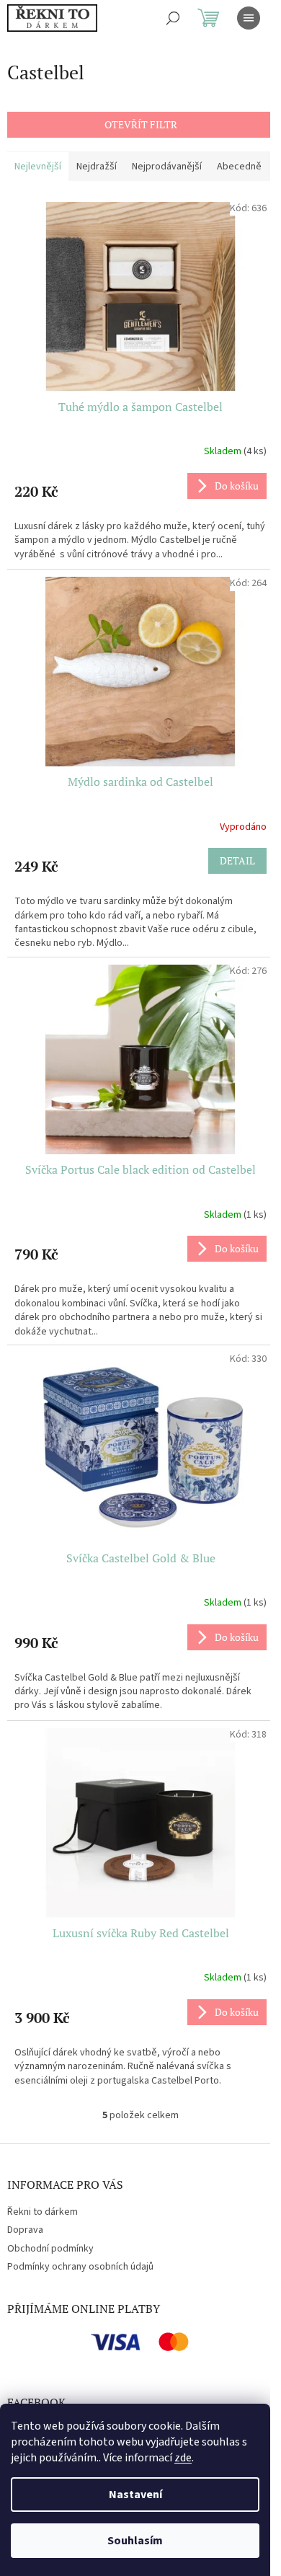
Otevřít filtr (141, 124)
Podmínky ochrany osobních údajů (80, 2267)
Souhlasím (135, 2541)
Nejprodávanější (167, 167)
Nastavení (135, 2495)
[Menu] (249, 18)
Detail (237, 860)
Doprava (25, 2230)
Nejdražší (97, 167)
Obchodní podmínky (50, 2249)
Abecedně (239, 167)
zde (183, 2458)
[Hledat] (173, 18)
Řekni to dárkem (43, 2212)
